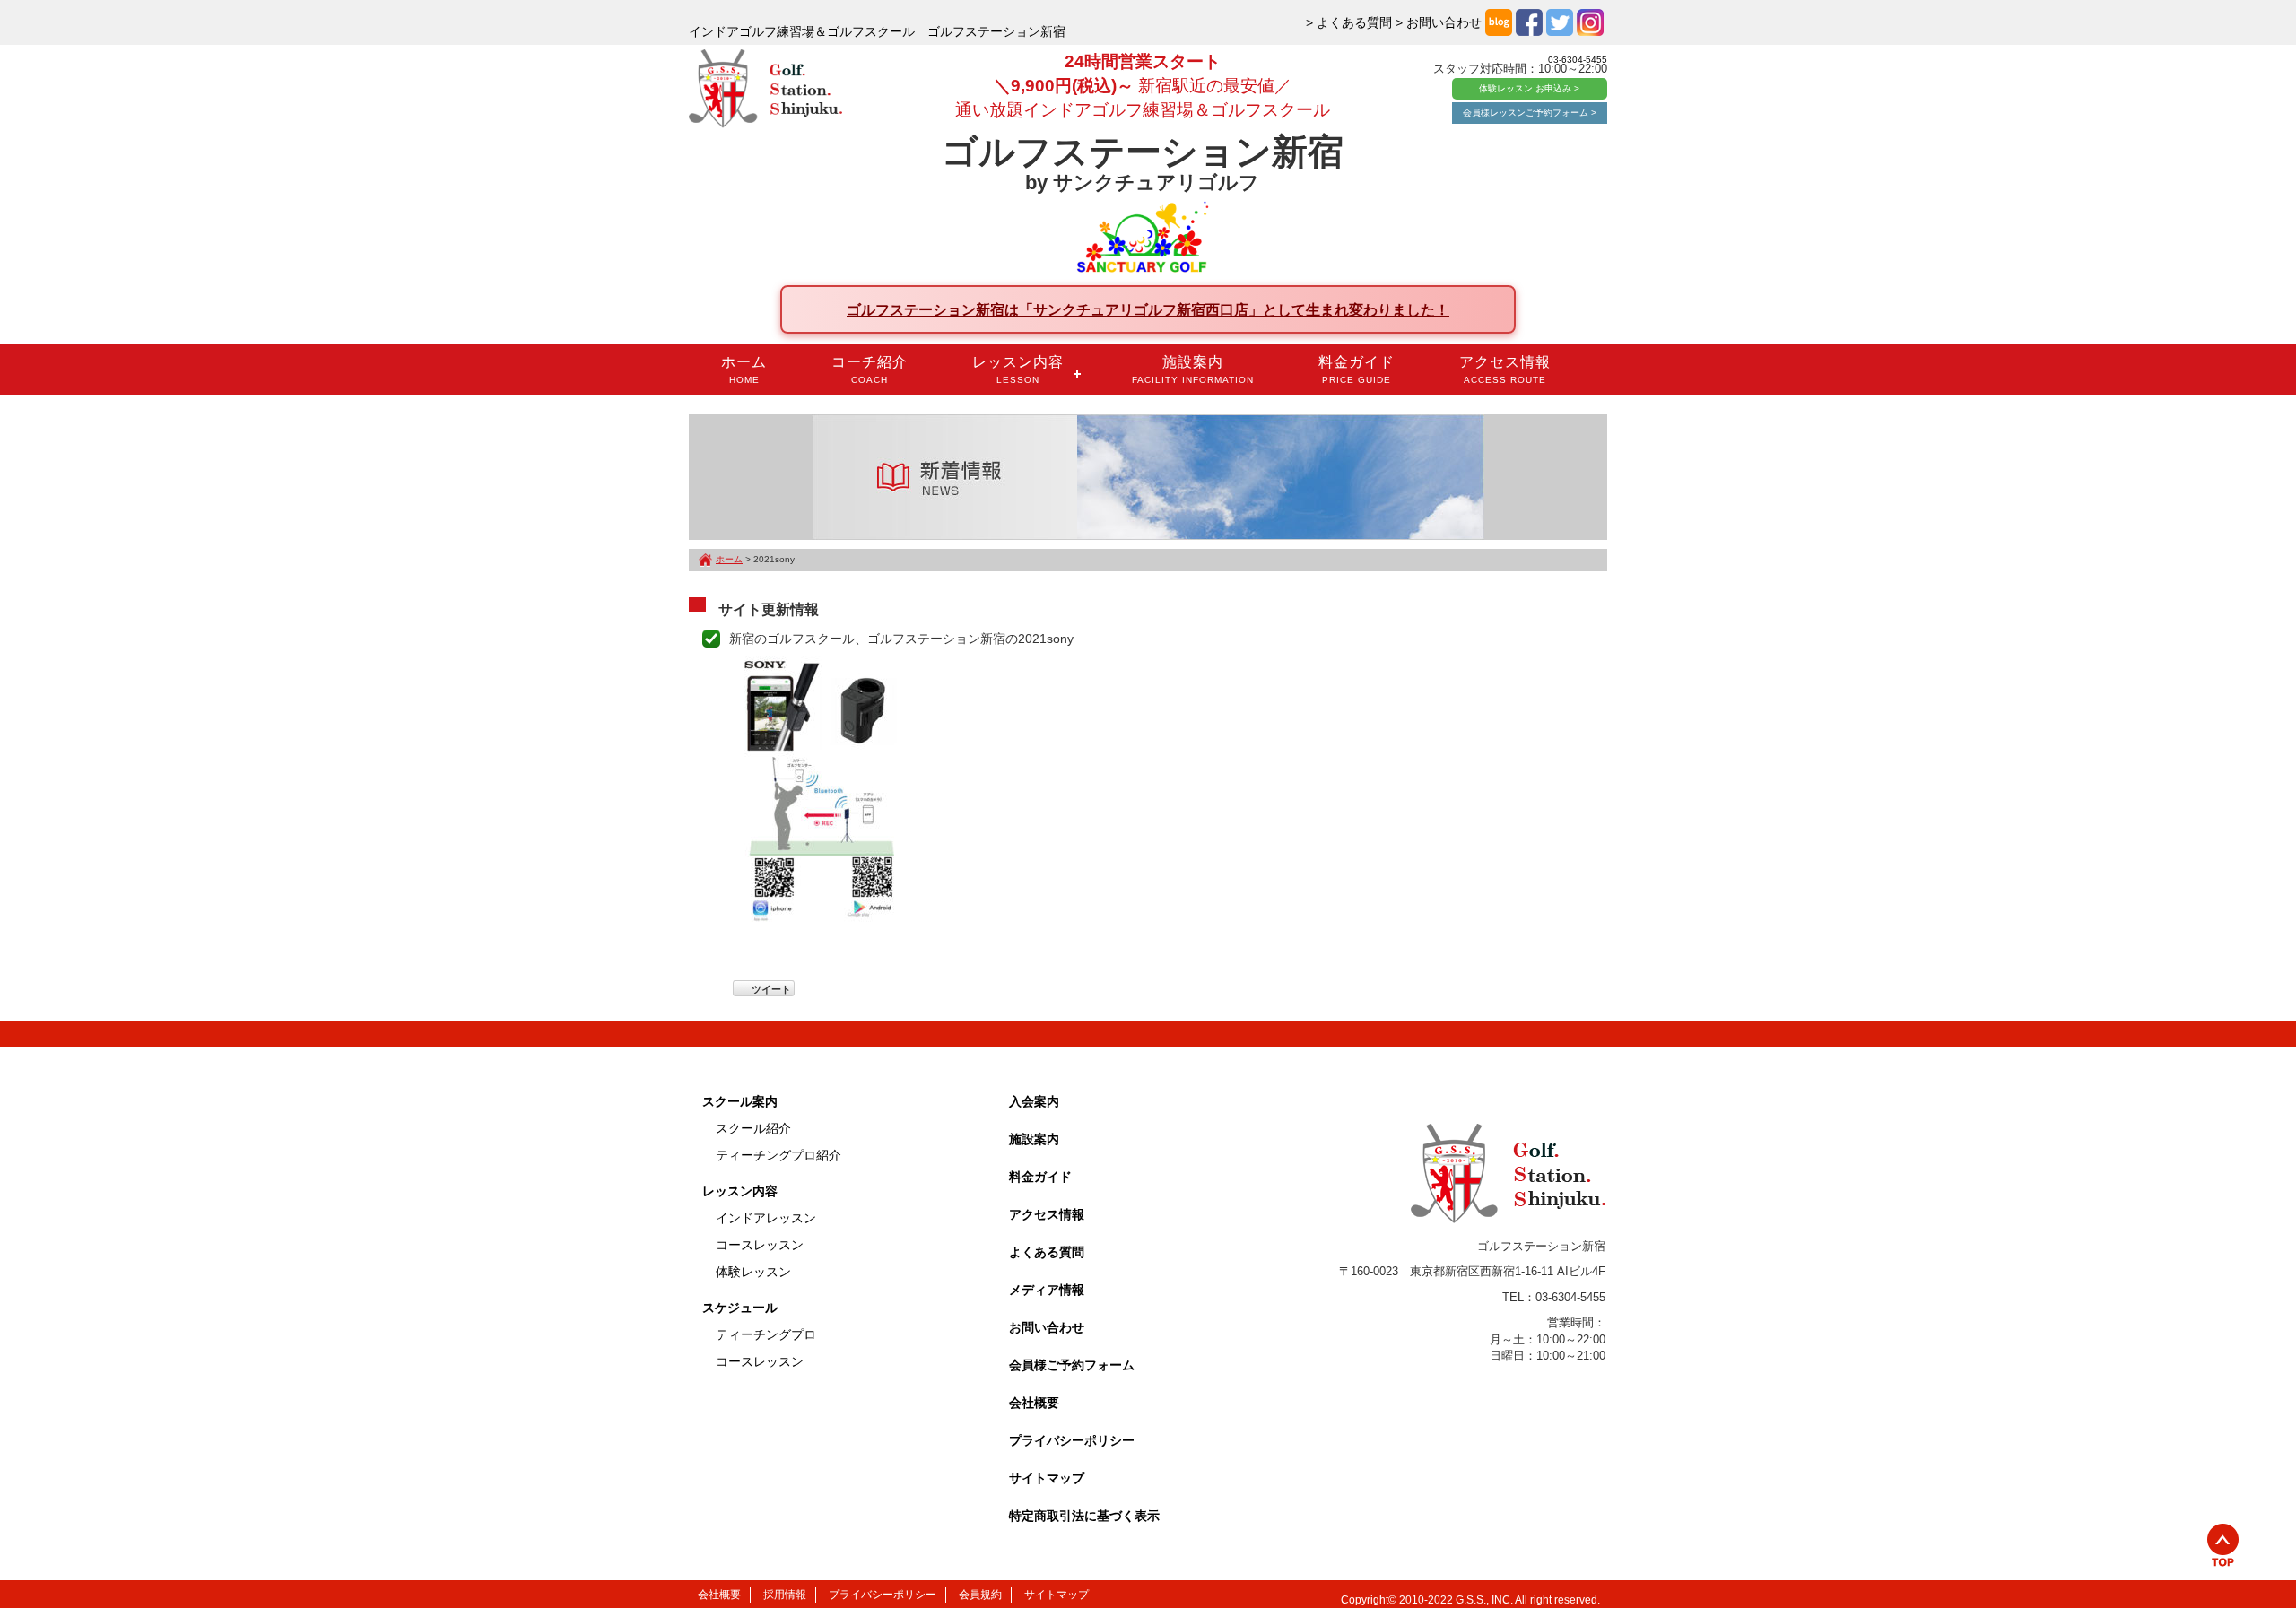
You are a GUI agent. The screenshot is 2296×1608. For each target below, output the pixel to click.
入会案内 (1034, 1101)
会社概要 (1034, 1403)
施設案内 (1193, 369)
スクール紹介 (753, 1128)
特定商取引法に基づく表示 (1084, 1516)
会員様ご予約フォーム (1072, 1365)
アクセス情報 (1505, 369)
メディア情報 (1047, 1290)
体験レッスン (753, 1272)
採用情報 (785, 1595)
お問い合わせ (1047, 1327)
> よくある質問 (1349, 22)
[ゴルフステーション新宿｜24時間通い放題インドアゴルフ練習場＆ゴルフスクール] (765, 90)
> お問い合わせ (1439, 22)
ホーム (744, 369)
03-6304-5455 (1578, 60)
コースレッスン (760, 1245)
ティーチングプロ (766, 1334)
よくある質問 (1047, 1252)
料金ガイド (1357, 369)
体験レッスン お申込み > (1529, 88)
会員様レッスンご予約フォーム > (1530, 113)
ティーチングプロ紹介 (778, 1155)
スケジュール (740, 1308)
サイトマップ (1047, 1478)
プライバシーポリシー (1072, 1440)
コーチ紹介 (870, 369)
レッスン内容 (1018, 369)
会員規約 (980, 1595)
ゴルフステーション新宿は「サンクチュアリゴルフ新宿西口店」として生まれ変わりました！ (1148, 309)
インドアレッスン (766, 1218)
